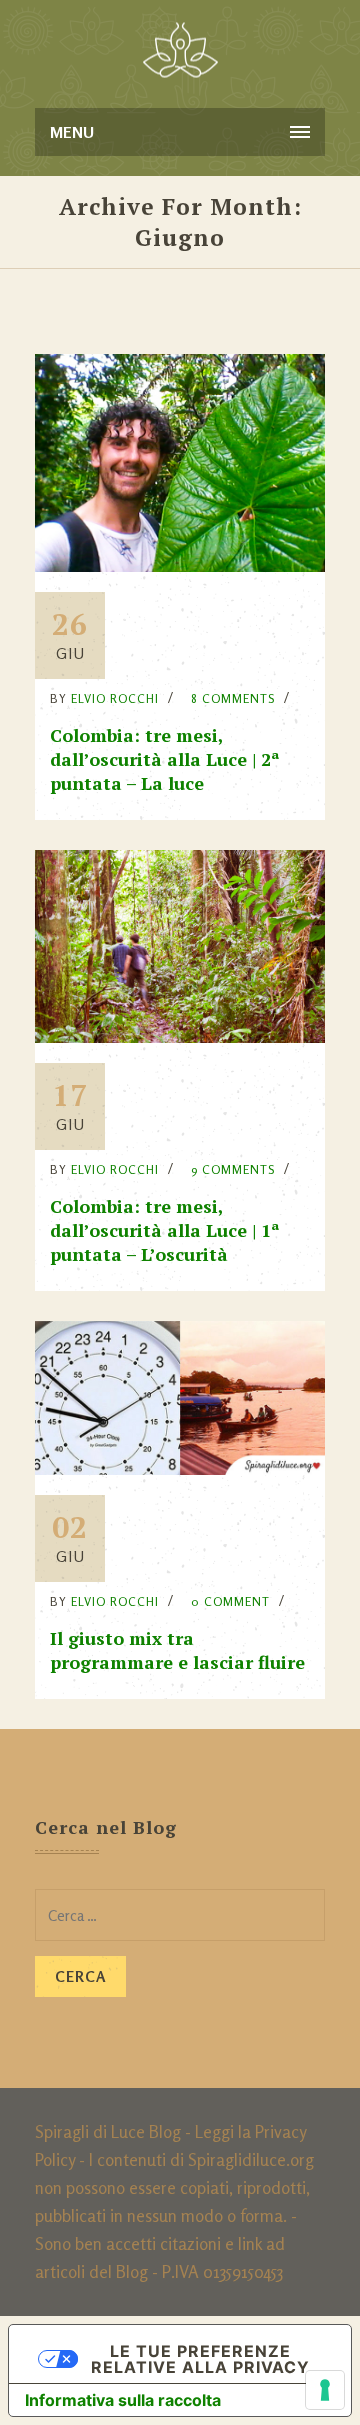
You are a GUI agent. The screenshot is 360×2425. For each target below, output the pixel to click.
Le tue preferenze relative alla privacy (200, 2359)
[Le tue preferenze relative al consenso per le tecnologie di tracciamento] (325, 2390)
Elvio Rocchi (115, 698)
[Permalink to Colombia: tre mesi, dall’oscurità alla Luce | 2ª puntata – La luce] (180, 565)
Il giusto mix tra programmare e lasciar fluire (177, 1650)
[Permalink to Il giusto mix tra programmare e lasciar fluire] (180, 1468)
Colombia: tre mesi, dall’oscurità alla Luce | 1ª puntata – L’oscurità (164, 1230)
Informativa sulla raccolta (123, 2400)
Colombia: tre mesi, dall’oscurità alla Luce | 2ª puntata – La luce (164, 759)
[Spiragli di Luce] (180, 50)
